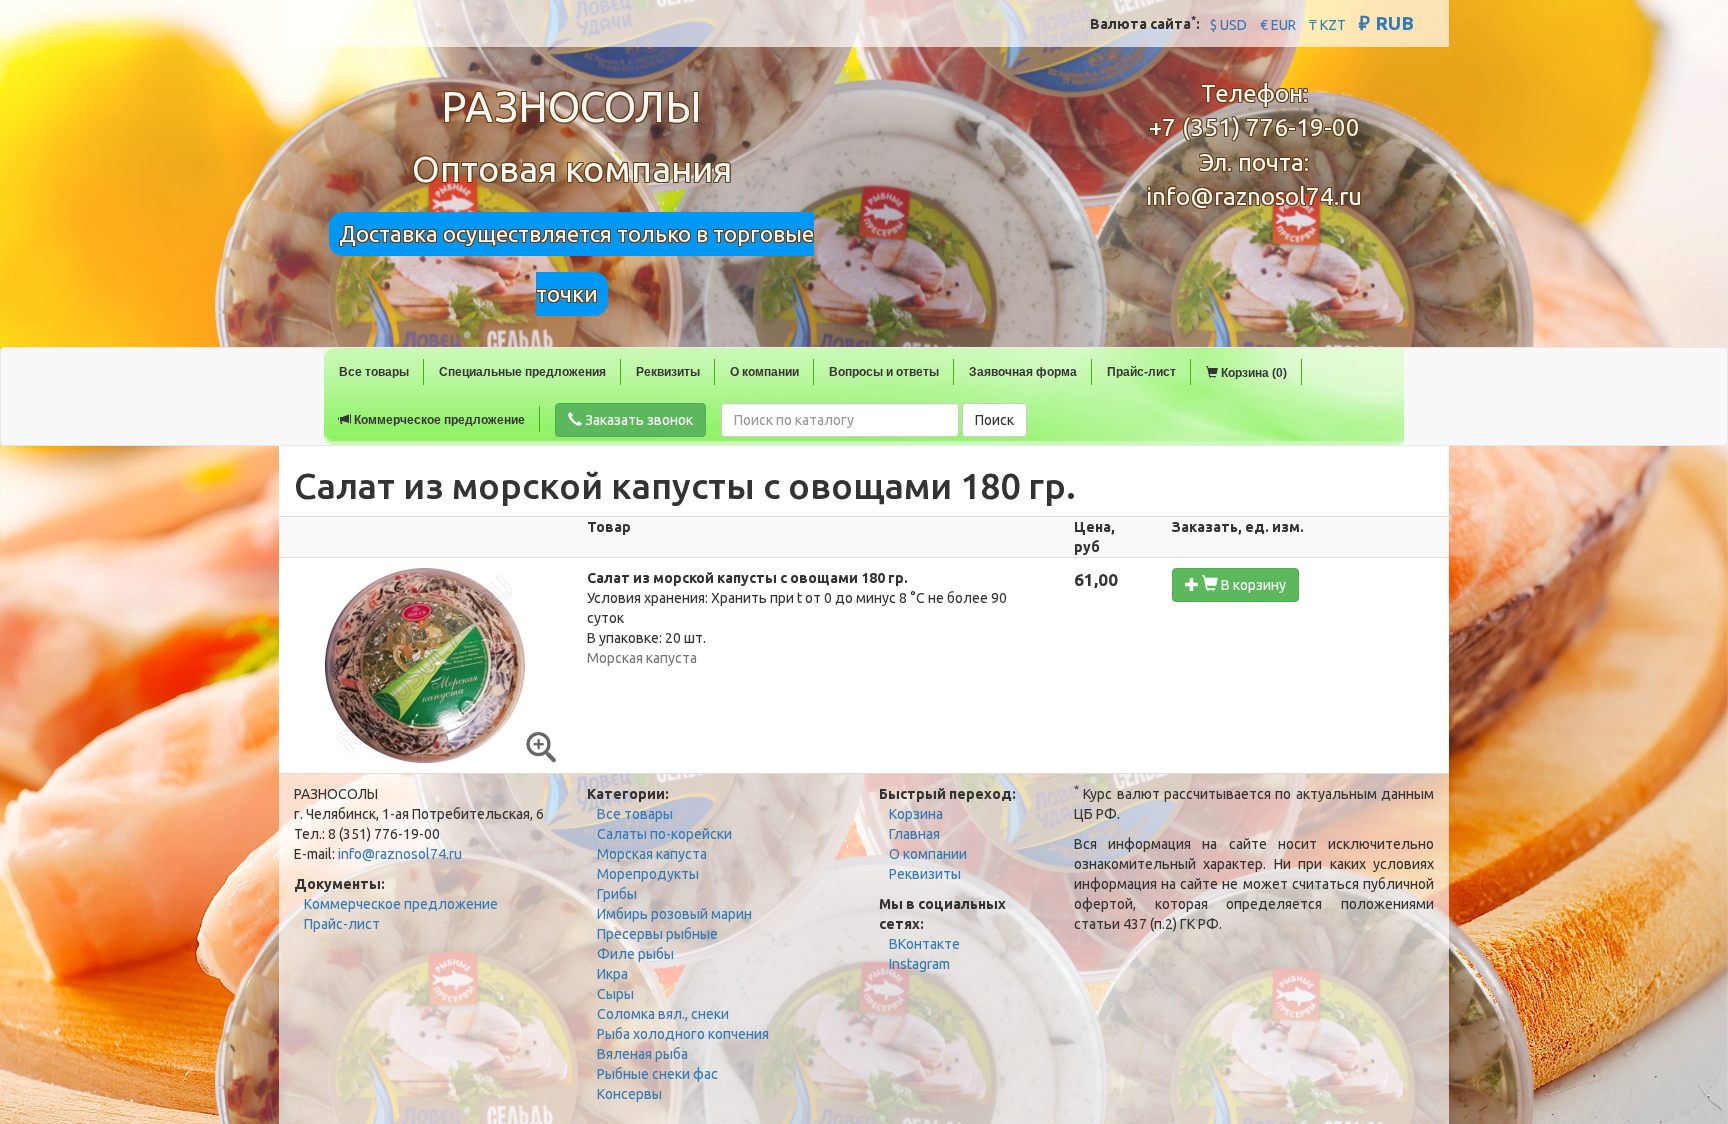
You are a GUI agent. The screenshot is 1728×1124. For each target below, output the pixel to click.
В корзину (1252, 585)
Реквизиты (668, 372)
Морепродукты (648, 874)
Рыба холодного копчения (683, 1034)
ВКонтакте (924, 944)
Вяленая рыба (642, 1054)
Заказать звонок (637, 420)
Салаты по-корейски (664, 834)
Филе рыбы (635, 954)
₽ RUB (1386, 23)
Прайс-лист (1141, 372)
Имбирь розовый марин (674, 914)
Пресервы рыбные (657, 934)
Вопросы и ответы (884, 372)
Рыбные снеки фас (657, 1074)
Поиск (994, 420)
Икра (612, 974)
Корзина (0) (1252, 373)
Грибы (617, 894)
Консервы (629, 1094)
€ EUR (1278, 25)
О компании (764, 372)
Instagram (919, 964)
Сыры (615, 994)
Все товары (374, 372)
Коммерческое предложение (438, 420)
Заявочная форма (1023, 372)
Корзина (916, 814)
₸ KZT (1327, 25)
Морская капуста (652, 854)
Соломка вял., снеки (663, 1014)
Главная (914, 834)
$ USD (1228, 25)
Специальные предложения (522, 372)
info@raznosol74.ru (1254, 196)
